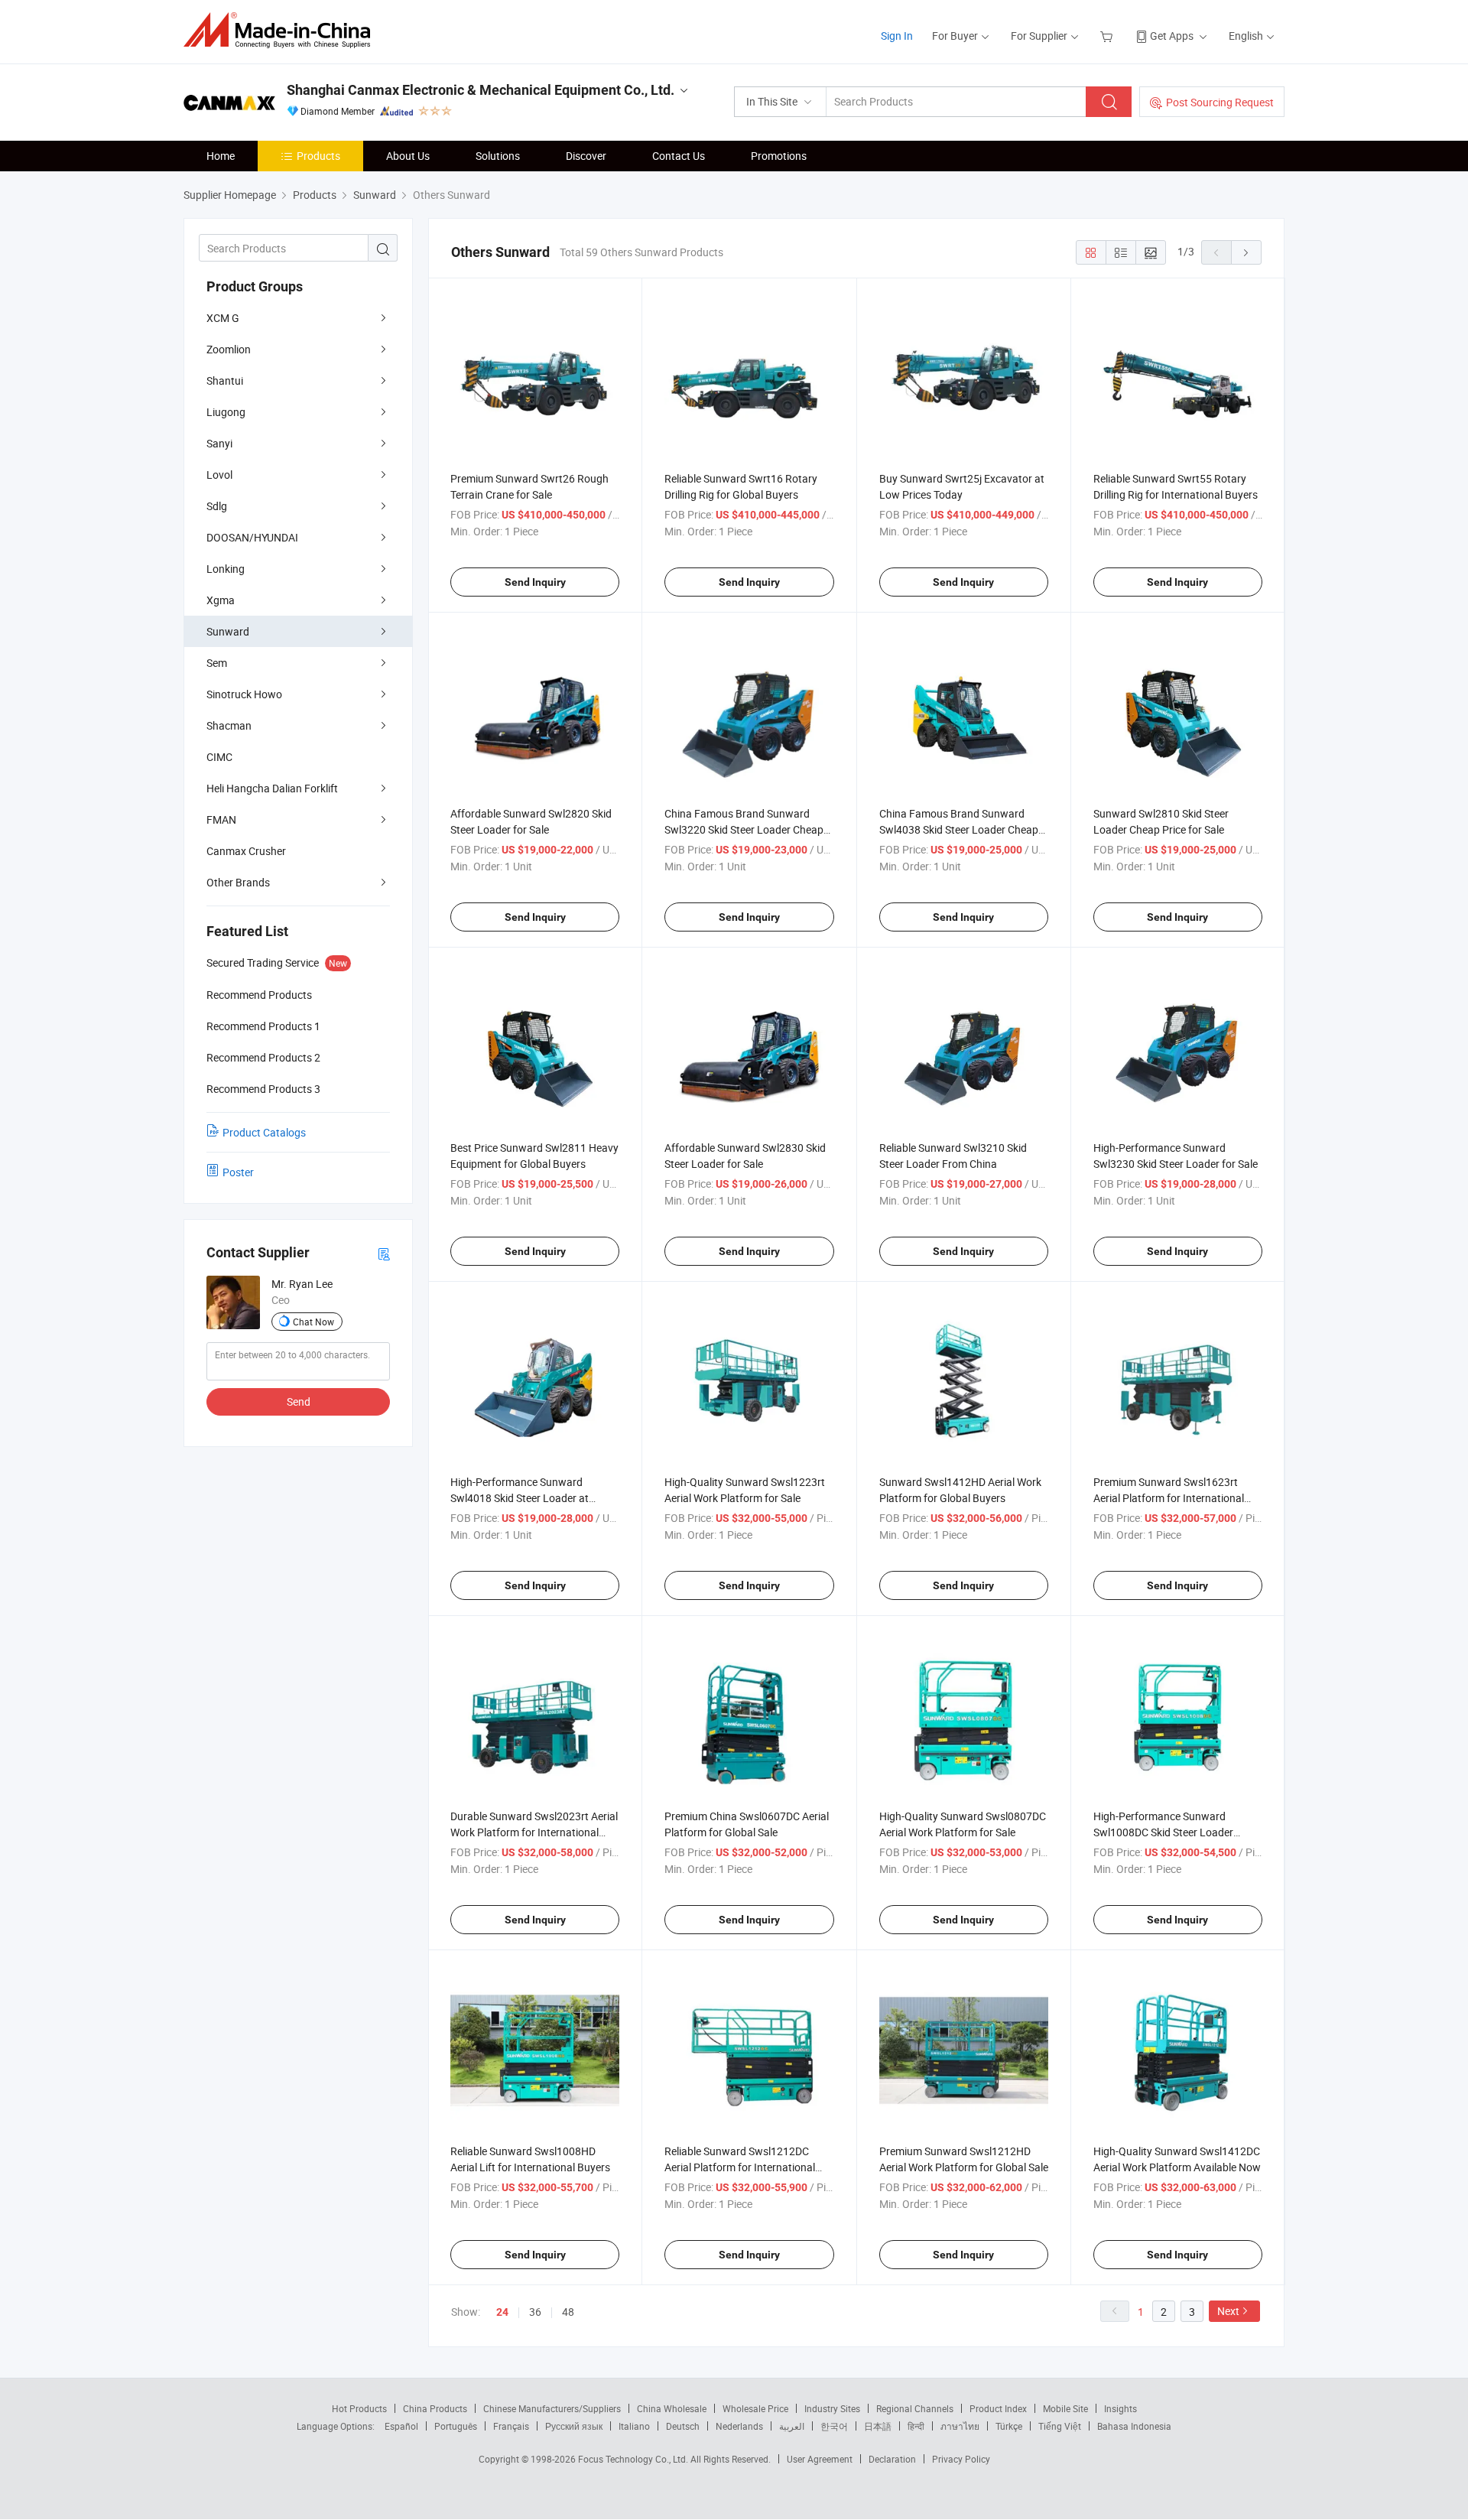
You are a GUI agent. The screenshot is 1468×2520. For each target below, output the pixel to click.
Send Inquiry (535, 582)
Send (299, 1401)
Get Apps (1172, 36)
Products (318, 156)
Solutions (498, 156)
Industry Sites (832, 2408)
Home (221, 156)
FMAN (221, 819)
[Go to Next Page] (1246, 252)
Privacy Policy (961, 2459)
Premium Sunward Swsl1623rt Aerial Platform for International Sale (1169, 1498)
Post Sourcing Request (1220, 102)
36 (535, 2312)
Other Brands (238, 882)
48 (568, 2312)
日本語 (878, 2426)
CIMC (219, 757)
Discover (586, 156)
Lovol (219, 475)
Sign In (897, 36)
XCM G (223, 318)
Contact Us (679, 156)
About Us (408, 156)
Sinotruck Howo (244, 694)
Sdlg (217, 506)
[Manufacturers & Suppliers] (282, 30)
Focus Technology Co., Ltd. (634, 2459)
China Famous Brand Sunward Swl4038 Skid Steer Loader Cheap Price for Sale (959, 829)
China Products (435, 2408)
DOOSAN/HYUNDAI (252, 537)
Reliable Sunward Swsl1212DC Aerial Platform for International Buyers (740, 2167)
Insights (1120, 2408)
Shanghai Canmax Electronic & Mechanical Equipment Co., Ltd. (481, 90)
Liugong (226, 412)
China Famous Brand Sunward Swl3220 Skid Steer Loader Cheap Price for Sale (744, 829)
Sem (217, 663)
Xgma (221, 600)
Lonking (226, 569)
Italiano (634, 2426)
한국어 (834, 2426)
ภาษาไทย (960, 2426)
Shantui (225, 380)
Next (1228, 2311)
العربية (792, 2426)
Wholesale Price (755, 2408)
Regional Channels (915, 2408)
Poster (238, 1172)
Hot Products (359, 2408)
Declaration (892, 2459)
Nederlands (739, 2426)
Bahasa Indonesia (1134, 2426)
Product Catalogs (264, 1132)
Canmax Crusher (246, 851)
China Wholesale (672, 2408)
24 (502, 2312)
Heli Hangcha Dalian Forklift (272, 788)
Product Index (998, 2408)
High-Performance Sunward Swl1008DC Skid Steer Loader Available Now (1163, 1832)
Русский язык (574, 2426)
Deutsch (683, 2426)
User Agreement (820, 2459)
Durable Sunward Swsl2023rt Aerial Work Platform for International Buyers (534, 1832)
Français (511, 2426)
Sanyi (219, 443)
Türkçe (1009, 2426)
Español (401, 2426)
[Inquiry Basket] (1108, 36)
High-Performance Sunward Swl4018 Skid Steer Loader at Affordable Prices (520, 1498)
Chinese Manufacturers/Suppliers (552, 2408)
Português (456, 2426)
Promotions (779, 156)
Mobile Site (1065, 2408)
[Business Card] (384, 1253)
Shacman (229, 725)
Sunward (228, 631)
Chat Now (313, 1322)
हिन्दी (916, 2426)
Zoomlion (229, 349)
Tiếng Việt (1060, 2426)
